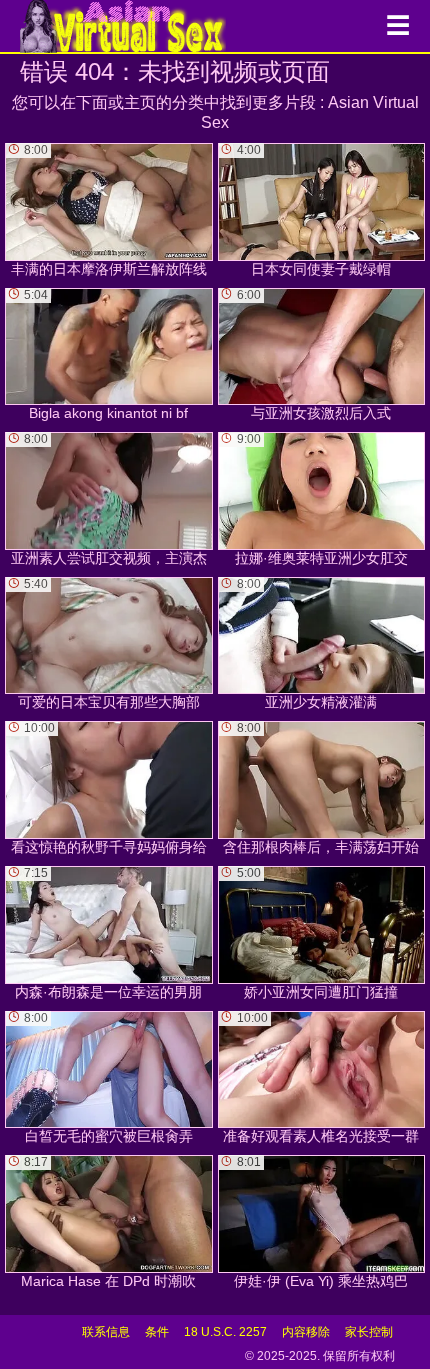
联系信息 (106, 1332)
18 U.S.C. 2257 (225, 1332)
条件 (157, 1332)
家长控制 (369, 1332)
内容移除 (306, 1332)
